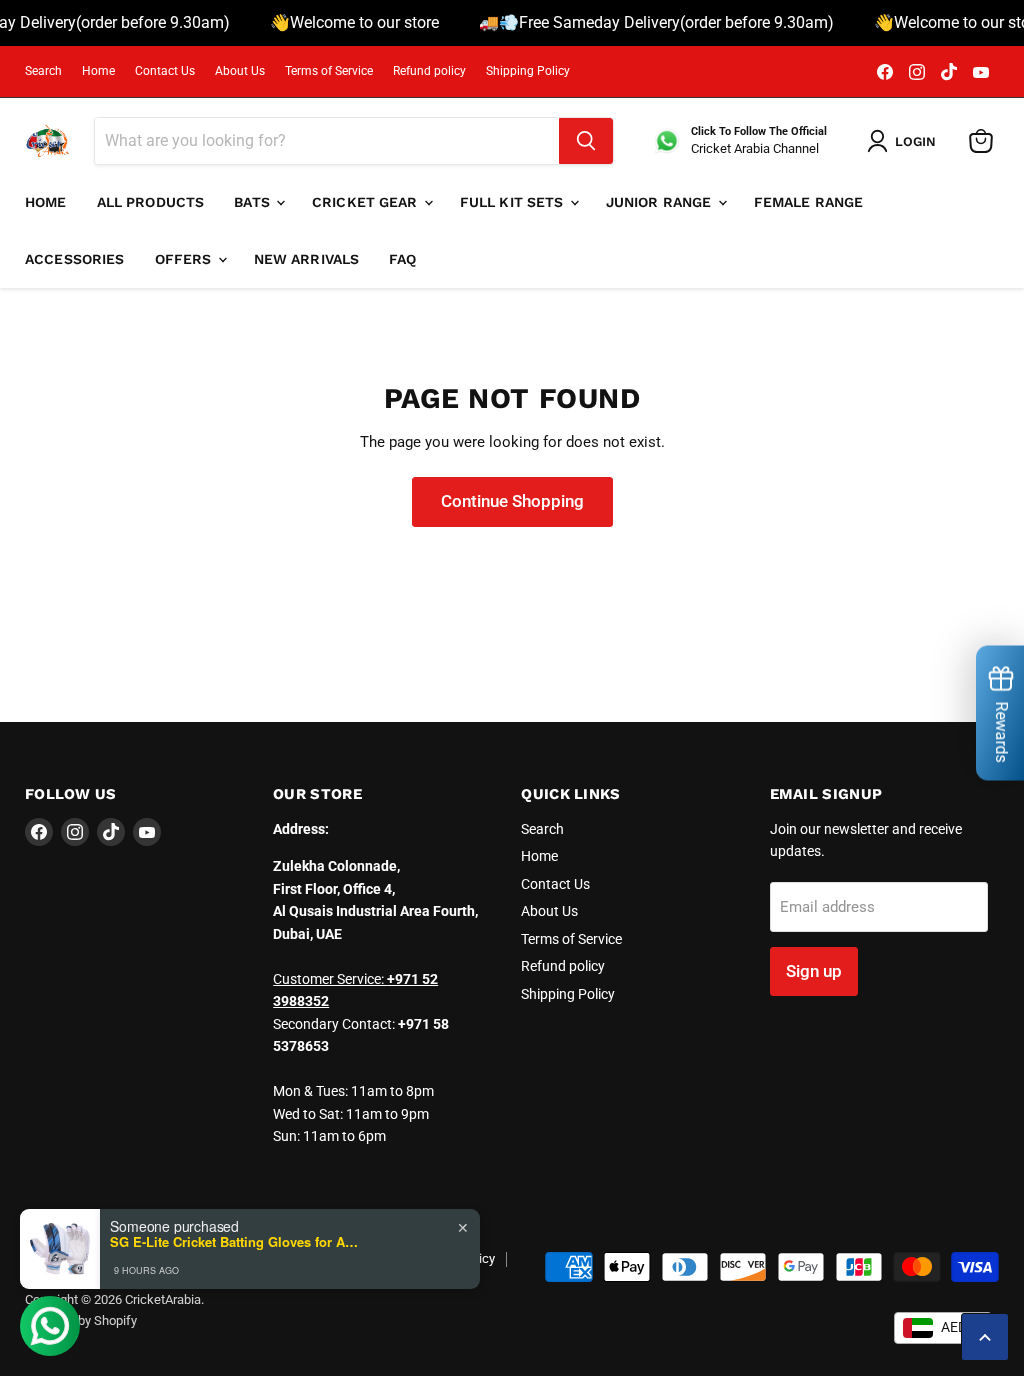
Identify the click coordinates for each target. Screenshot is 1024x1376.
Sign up (814, 971)
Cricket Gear (367, 202)
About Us (240, 71)
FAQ (402, 259)
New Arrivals (307, 259)
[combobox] (943, 1328)
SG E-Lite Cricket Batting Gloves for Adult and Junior (235, 1242)
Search (43, 71)
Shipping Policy (528, 71)
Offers (185, 259)
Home (98, 71)
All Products (151, 202)
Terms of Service (329, 71)
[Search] (586, 141)
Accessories (75, 259)
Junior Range (661, 202)
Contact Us (165, 71)
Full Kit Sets (514, 202)
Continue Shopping (512, 501)
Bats (254, 202)
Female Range (809, 202)
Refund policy (429, 71)
